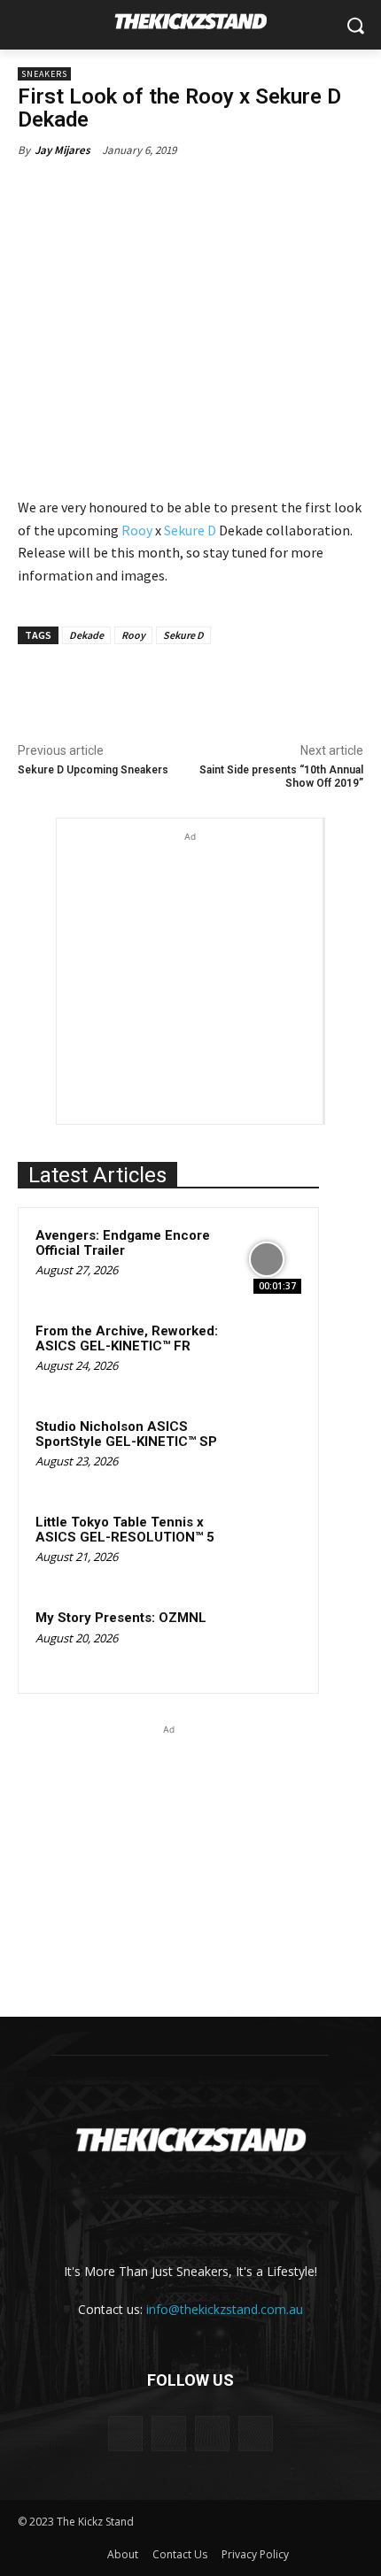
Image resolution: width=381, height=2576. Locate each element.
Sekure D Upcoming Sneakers (93, 770)
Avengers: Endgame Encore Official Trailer (123, 1243)
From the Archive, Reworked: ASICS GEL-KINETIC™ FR (127, 1338)
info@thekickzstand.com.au (225, 2309)
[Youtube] (256, 2433)
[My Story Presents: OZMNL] (267, 1642)
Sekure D (190, 530)
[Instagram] (169, 2433)
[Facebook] (91, 685)
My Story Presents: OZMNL (121, 1618)
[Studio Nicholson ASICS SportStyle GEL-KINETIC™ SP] (267, 1450)
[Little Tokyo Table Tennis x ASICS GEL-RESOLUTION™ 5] (267, 1546)
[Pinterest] (173, 685)
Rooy (137, 530)
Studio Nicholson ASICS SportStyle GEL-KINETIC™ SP (126, 1434)
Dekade (86, 635)
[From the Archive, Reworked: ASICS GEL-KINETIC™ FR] (267, 1355)
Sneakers (44, 74)
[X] (132, 685)
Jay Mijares (62, 150)
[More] (255, 685)
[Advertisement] (190, 957)
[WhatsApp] (214, 685)
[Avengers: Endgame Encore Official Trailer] (267, 1259)
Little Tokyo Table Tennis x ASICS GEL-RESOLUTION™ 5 (125, 1530)
